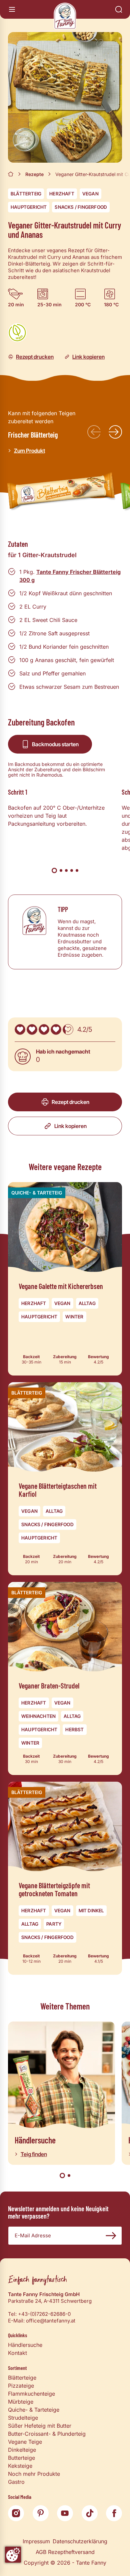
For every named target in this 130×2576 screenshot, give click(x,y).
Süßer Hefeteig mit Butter (40, 2426)
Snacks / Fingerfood (81, 207)
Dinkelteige (22, 2450)
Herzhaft (62, 194)
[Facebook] (114, 2513)
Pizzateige (21, 2386)
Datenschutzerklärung (80, 2541)
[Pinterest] (41, 2513)
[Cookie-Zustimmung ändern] (13, 2555)
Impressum (36, 2541)
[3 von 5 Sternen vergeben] (44, 1029)
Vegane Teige (25, 2442)
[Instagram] (16, 2513)
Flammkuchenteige (31, 2394)
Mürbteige (21, 2402)
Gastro (16, 2482)
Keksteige (20, 2466)
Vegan (90, 194)
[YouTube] (65, 2513)
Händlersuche (25, 2345)
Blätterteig (26, 194)
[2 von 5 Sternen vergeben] (32, 1029)
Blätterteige (22, 2378)
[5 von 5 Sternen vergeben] (68, 1029)
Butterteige (21, 2458)
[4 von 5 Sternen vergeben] (56, 1029)
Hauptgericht (29, 207)
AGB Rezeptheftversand (65, 2552)
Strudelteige (23, 2418)
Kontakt (17, 2353)
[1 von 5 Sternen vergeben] (20, 1029)
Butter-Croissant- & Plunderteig (47, 2434)
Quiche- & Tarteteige (34, 2410)
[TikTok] (90, 2513)
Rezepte (34, 174)
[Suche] (119, 9)
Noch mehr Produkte (34, 2474)
